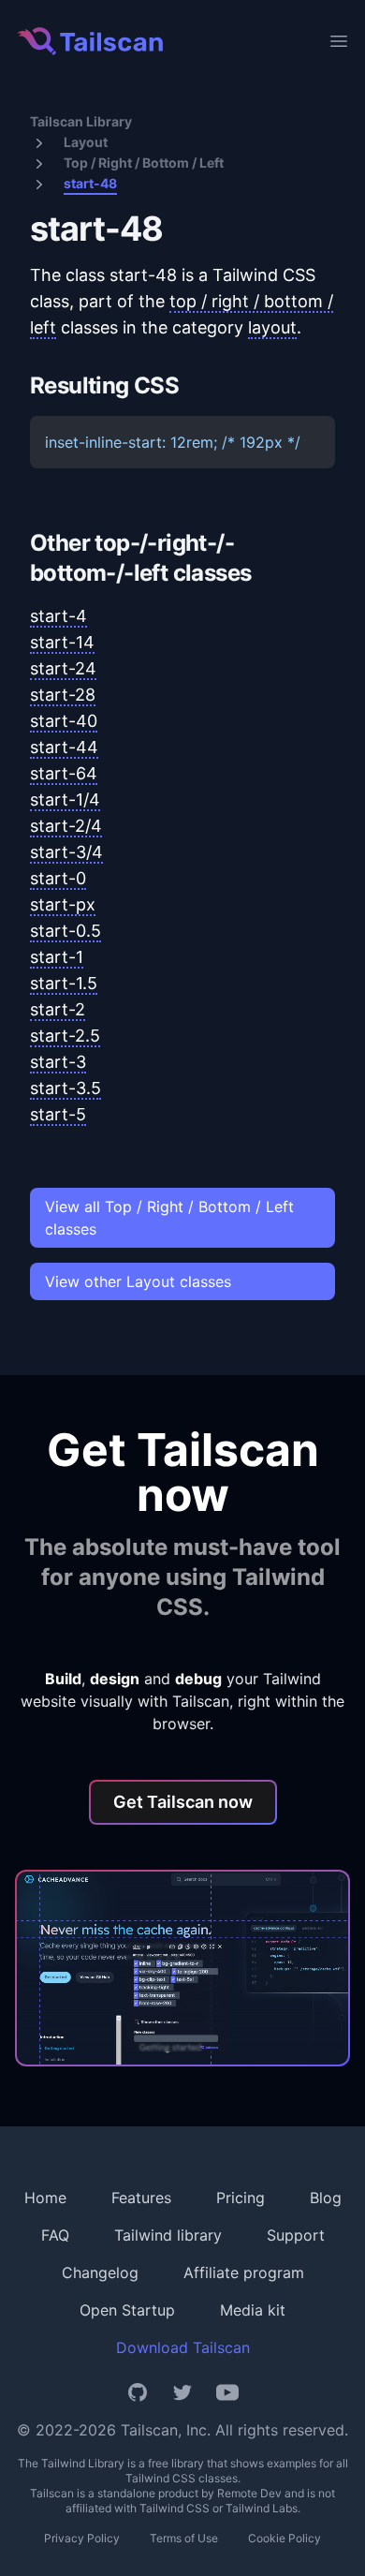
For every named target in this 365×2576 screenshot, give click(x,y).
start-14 (62, 642)
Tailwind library (168, 2235)
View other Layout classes (138, 1281)
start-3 (58, 1062)
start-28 (63, 695)
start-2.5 (65, 1036)
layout (272, 327)
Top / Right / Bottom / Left (144, 163)
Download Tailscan (183, 2347)
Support (296, 2235)
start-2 (58, 1009)
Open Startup (127, 2310)
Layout (86, 142)
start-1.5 (64, 983)
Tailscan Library (81, 121)
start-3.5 (66, 1088)
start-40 (64, 721)
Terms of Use (184, 2538)
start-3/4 (66, 852)
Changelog (100, 2273)
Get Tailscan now (183, 1802)
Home (45, 2198)
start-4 (58, 616)
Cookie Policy (285, 2538)
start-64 (64, 773)
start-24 (63, 668)
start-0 (58, 878)
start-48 (90, 183)
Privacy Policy (82, 2538)
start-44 (64, 747)
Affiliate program (244, 2273)
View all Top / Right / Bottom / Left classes (169, 1218)
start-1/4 (65, 799)
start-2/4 (66, 826)
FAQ (55, 2235)
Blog (326, 2198)
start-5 (58, 1114)
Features (141, 2198)
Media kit (253, 2310)
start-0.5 (66, 931)
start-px (63, 904)
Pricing (241, 2198)
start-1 (57, 957)
